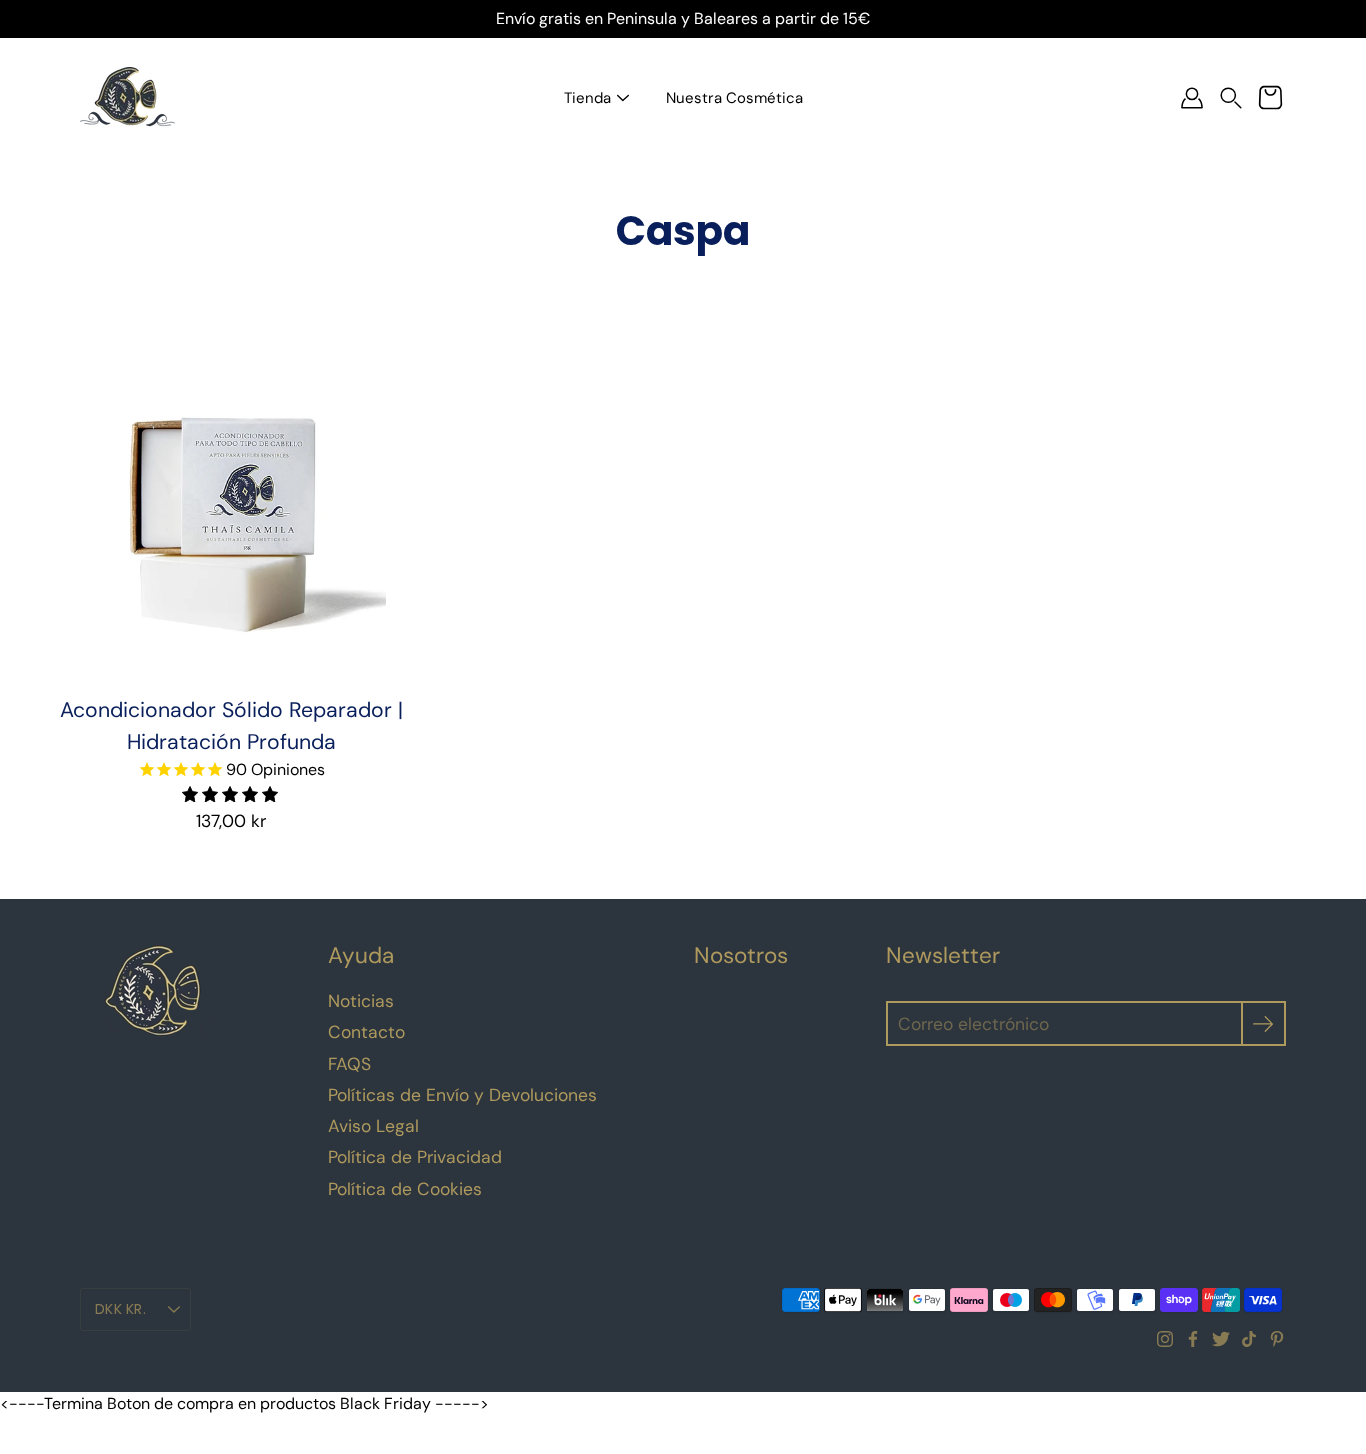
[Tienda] (623, 98)
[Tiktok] (1249, 1339)
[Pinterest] (1277, 1339)
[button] (1231, 98)
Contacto (366, 1032)
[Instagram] (1165, 1339)
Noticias (361, 1001)
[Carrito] (1270, 98)
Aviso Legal (373, 1126)
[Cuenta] (1192, 98)
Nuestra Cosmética (734, 98)
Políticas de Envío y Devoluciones (462, 1095)
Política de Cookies (405, 1189)
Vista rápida (231, 520)
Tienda (587, 98)
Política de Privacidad (415, 1157)
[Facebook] (1193, 1339)
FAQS (349, 1064)
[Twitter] (1221, 1339)
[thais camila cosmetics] (127, 98)
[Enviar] (1263, 1023)
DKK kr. (120, 1309)
